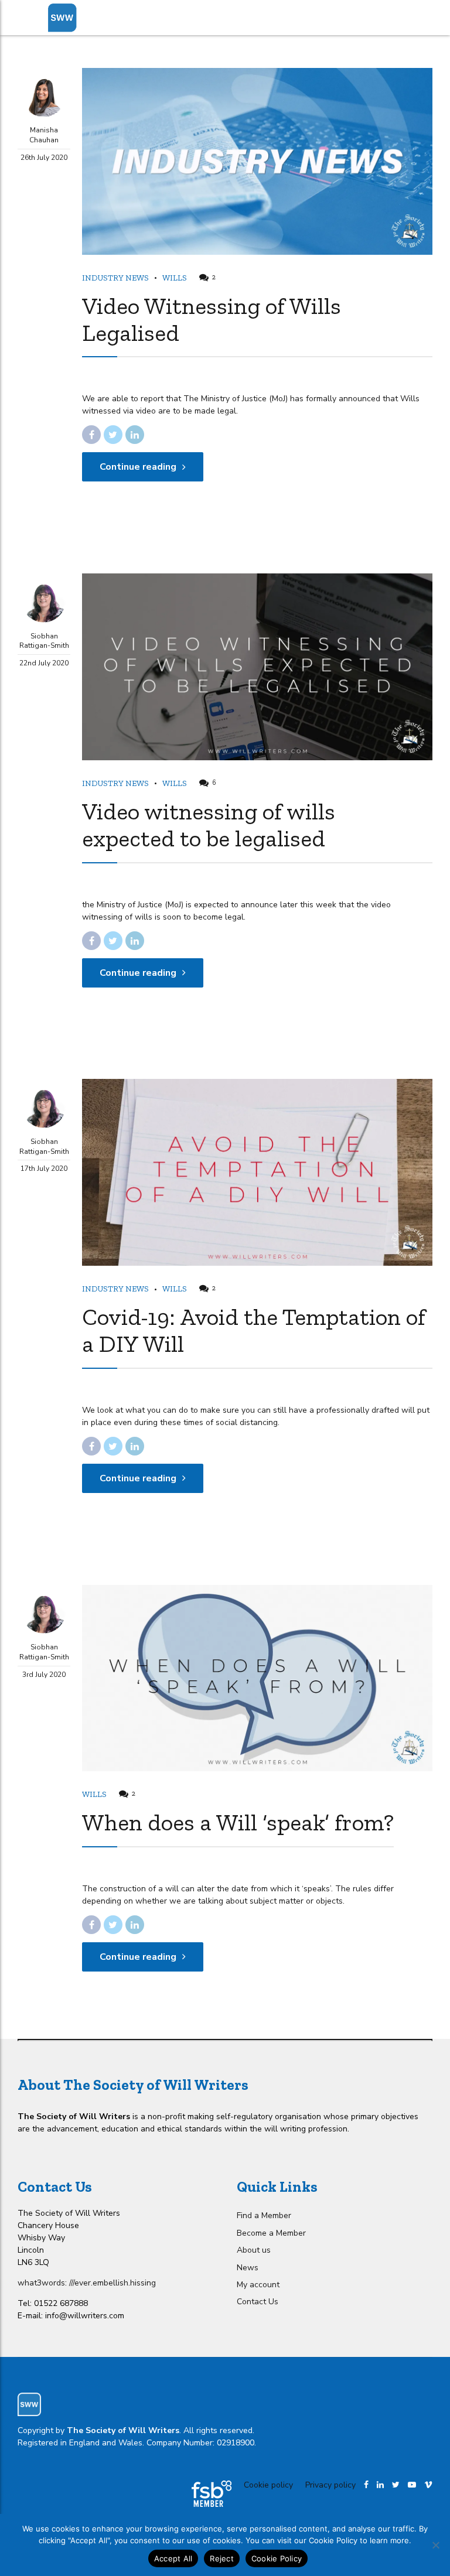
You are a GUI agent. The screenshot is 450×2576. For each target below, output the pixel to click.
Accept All (173, 2558)
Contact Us (258, 2302)
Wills (175, 278)
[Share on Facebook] (91, 435)
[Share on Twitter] (113, 435)
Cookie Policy (277, 2558)
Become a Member (271, 2233)
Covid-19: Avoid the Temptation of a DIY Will (254, 1330)
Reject (222, 2558)
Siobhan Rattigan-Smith (44, 641)
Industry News (115, 278)
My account (258, 2285)
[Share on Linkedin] (135, 435)
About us (254, 2250)
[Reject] (435, 2545)
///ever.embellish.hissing (112, 2283)
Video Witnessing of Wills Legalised (212, 319)
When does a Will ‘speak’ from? (238, 1822)
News (248, 2268)
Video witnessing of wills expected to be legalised (209, 825)
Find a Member (264, 2215)
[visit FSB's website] (212, 2494)
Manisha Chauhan (44, 135)
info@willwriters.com (85, 2316)
